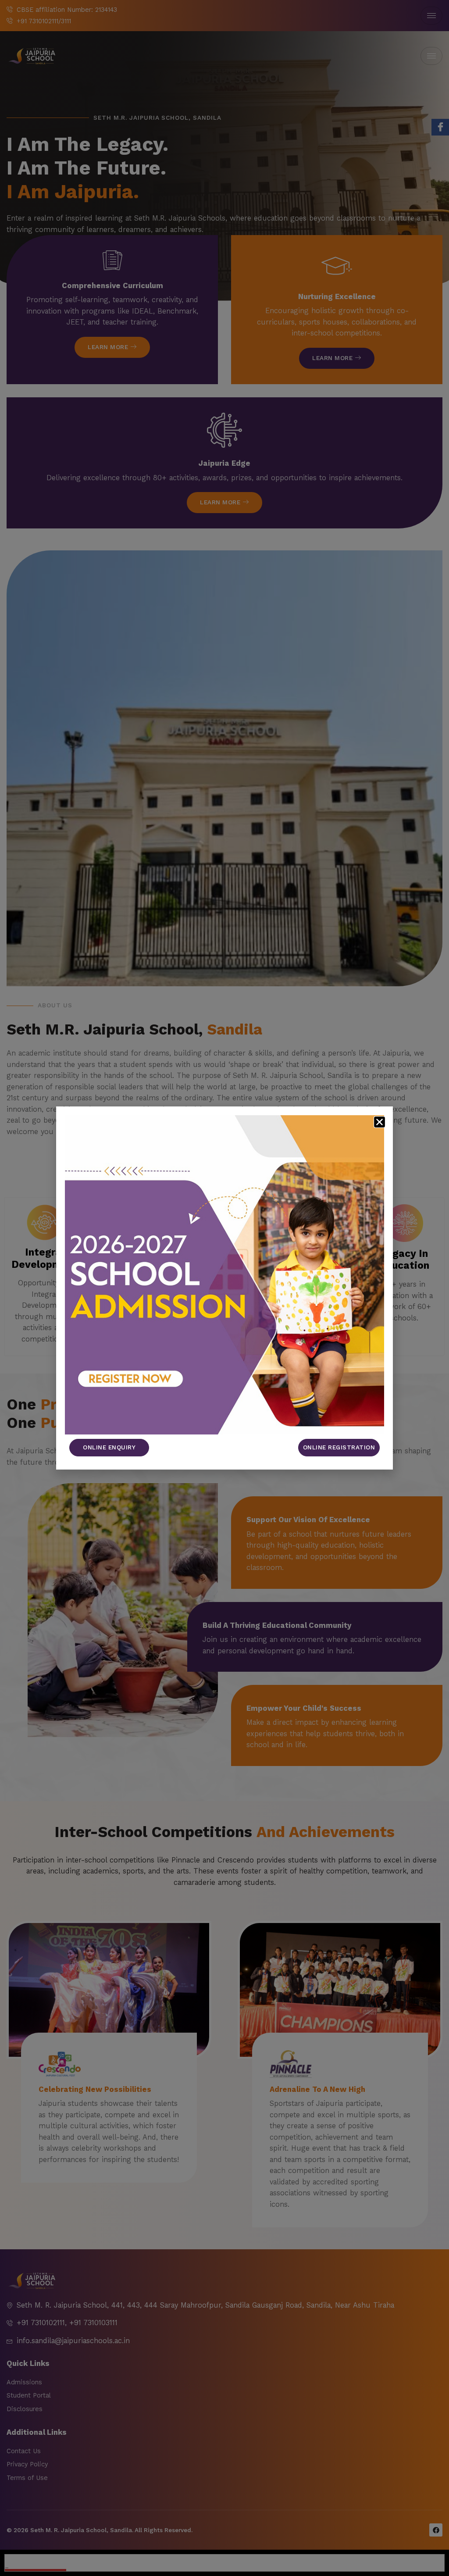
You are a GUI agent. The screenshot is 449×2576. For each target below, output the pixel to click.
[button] (380, 1122)
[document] (224, 1288)
